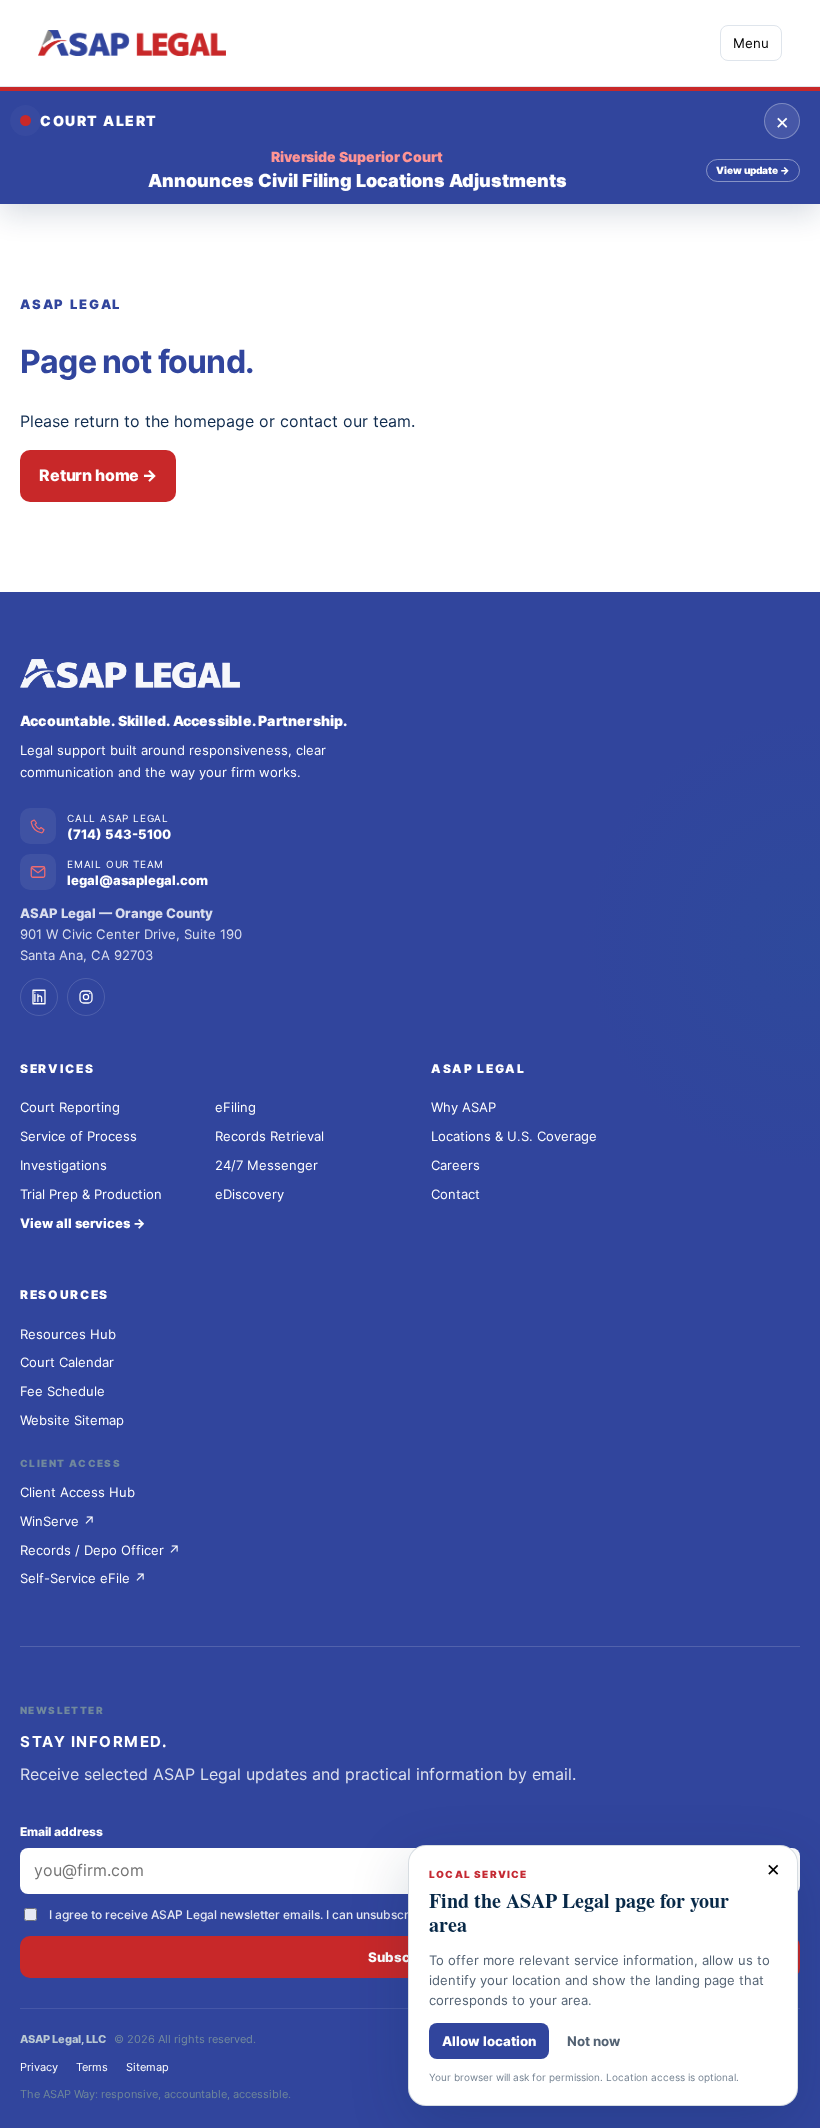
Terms (92, 2067)
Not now (593, 2041)
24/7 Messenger (266, 1165)
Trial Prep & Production (91, 1194)
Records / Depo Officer (100, 1550)
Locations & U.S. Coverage (514, 1136)
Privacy (39, 2067)
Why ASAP (463, 1107)
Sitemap (147, 2067)
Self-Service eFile (83, 1578)
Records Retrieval (269, 1136)
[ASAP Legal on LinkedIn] (39, 997)
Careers (455, 1165)
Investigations (63, 1165)
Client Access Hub (77, 1492)
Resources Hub (68, 1334)
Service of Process (78, 1136)
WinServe (57, 1521)
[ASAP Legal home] (410, 674)
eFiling (235, 1107)
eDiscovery (249, 1194)
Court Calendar (67, 1362)
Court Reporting (70, 1107)
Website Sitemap (72, 1420)
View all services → (82, 1223)
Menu (751, 43)
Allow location (489, 2041)
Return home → (98, 475)
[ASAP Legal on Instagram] (86, 997)
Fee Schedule (62, 1391)
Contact (455, 1194)
